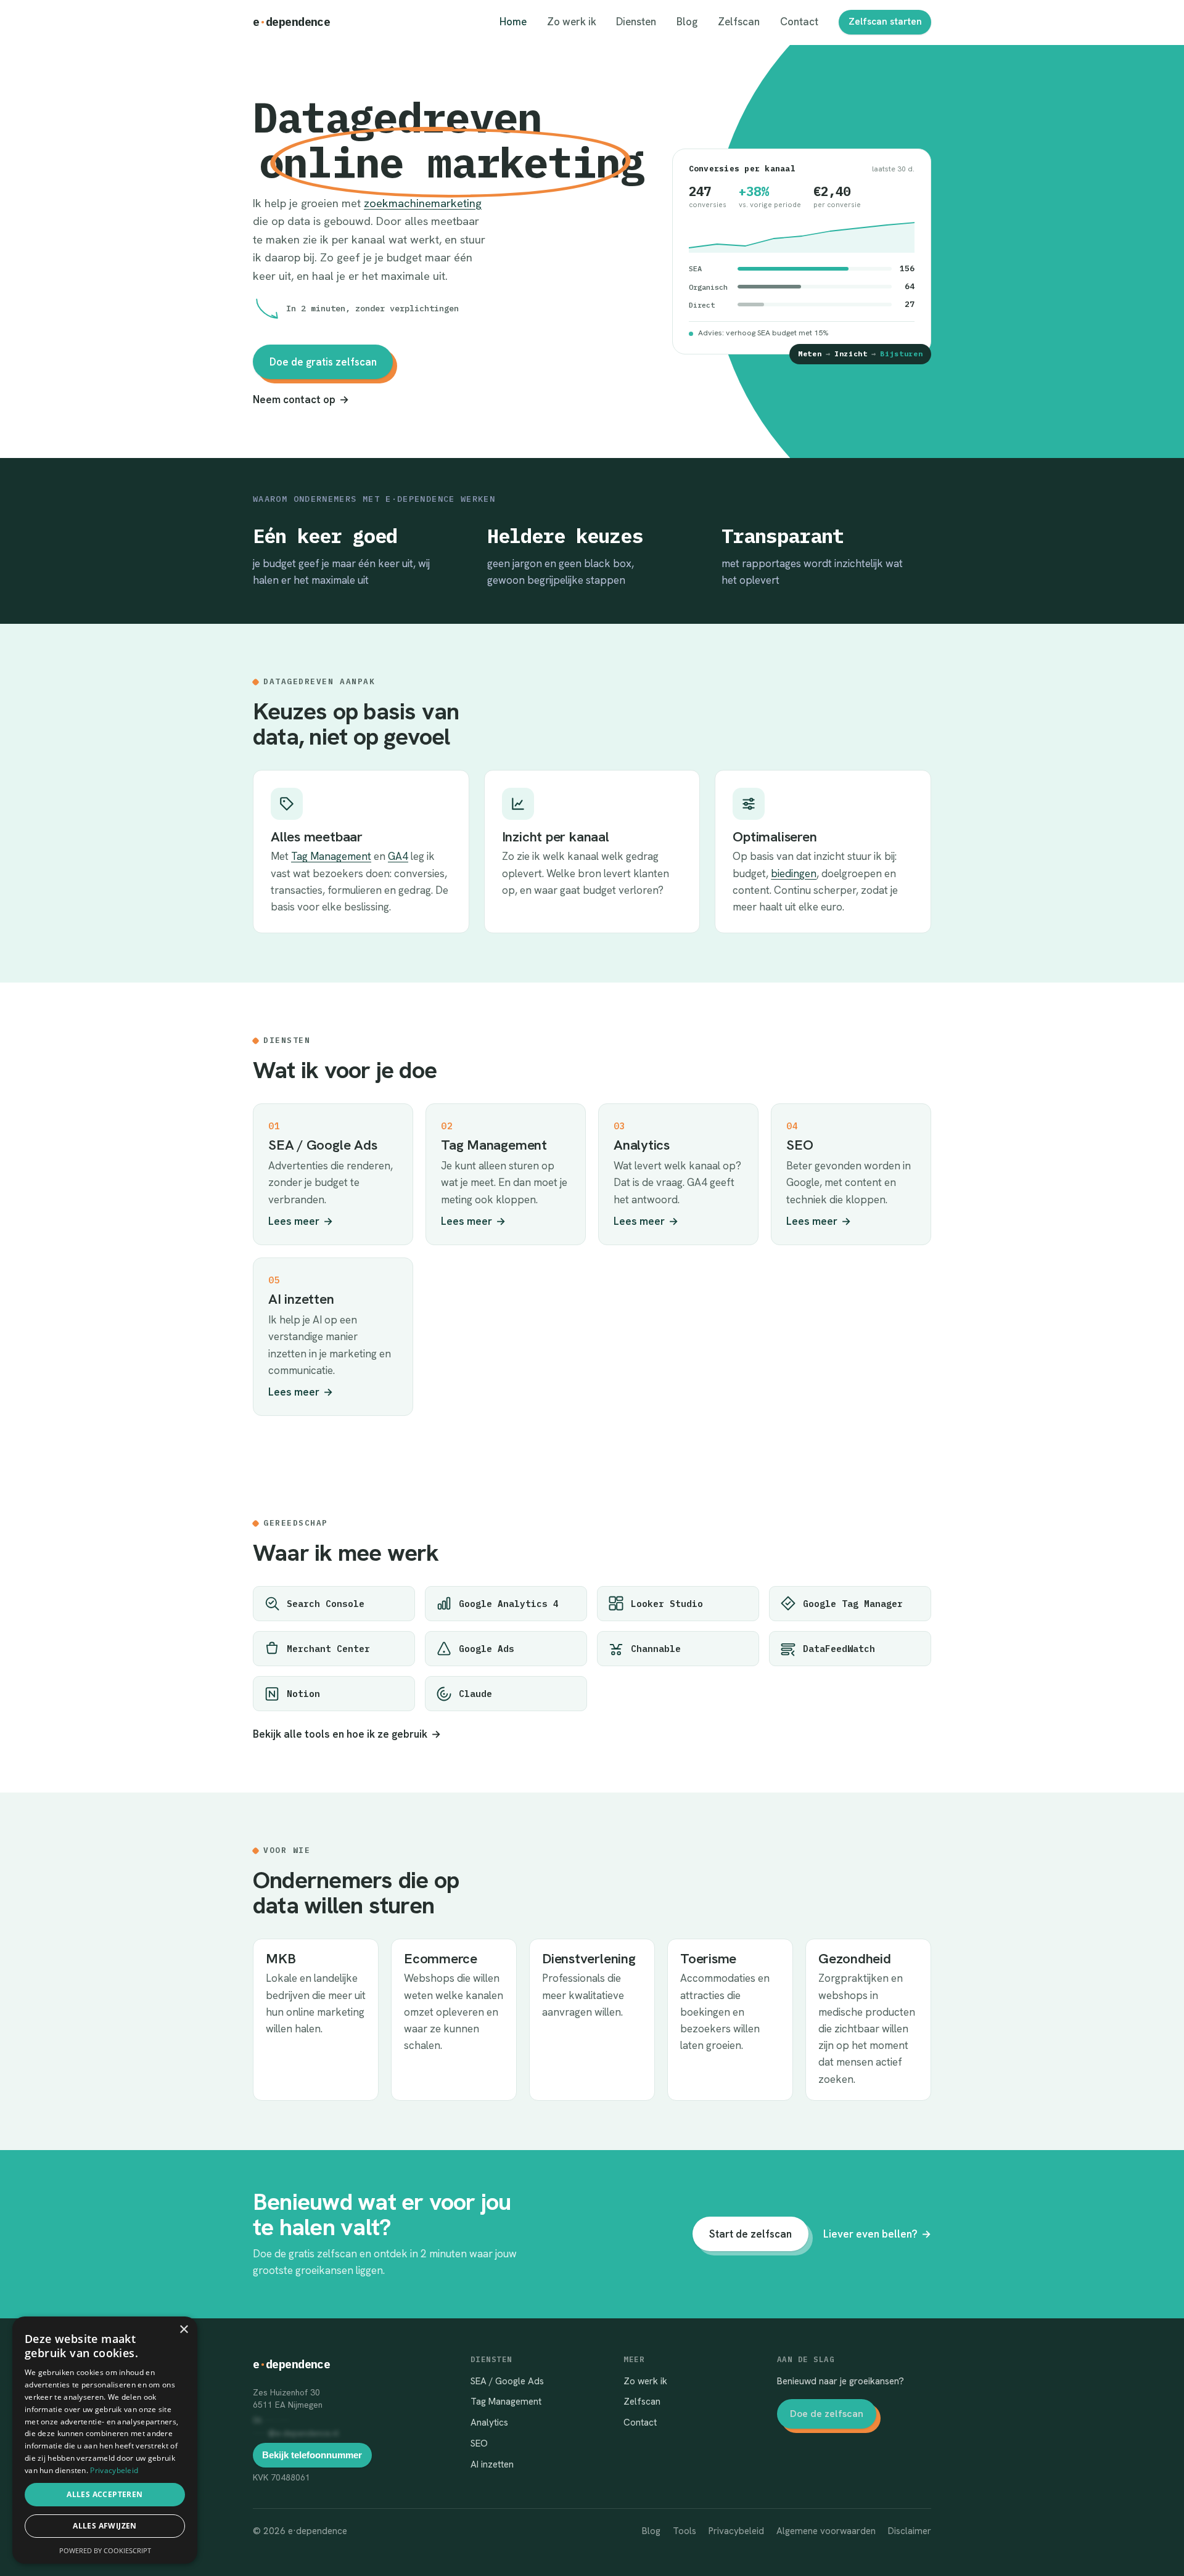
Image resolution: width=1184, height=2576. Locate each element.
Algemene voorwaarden (826, 2531)
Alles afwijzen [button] (105, 2526)
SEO (479, 2443)
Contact (799, 22)
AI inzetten (492, 2464)
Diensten (636, 22)
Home (513, 22)
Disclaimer (910, 2531)
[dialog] (105, 2440)
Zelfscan (739, 22)
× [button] (183, 2330)
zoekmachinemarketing (423, 203)
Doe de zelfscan (827, 2414)
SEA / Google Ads (507, 2381)
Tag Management (331, 856)
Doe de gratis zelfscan (323, 362)
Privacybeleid (736, 2531)
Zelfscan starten (885, 22)
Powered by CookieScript (105, 2550)
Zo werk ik (572, 22)
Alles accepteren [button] (105, 2494)
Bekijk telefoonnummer (312, 2455)
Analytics (489, 2423)
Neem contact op (301, 399)
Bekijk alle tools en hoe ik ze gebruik (347, 1734)
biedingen (794, 873)
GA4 (398, 856)
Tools (684, 2531)
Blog (687, 22)
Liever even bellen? (877, 2234)
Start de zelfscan (750, 2234)
